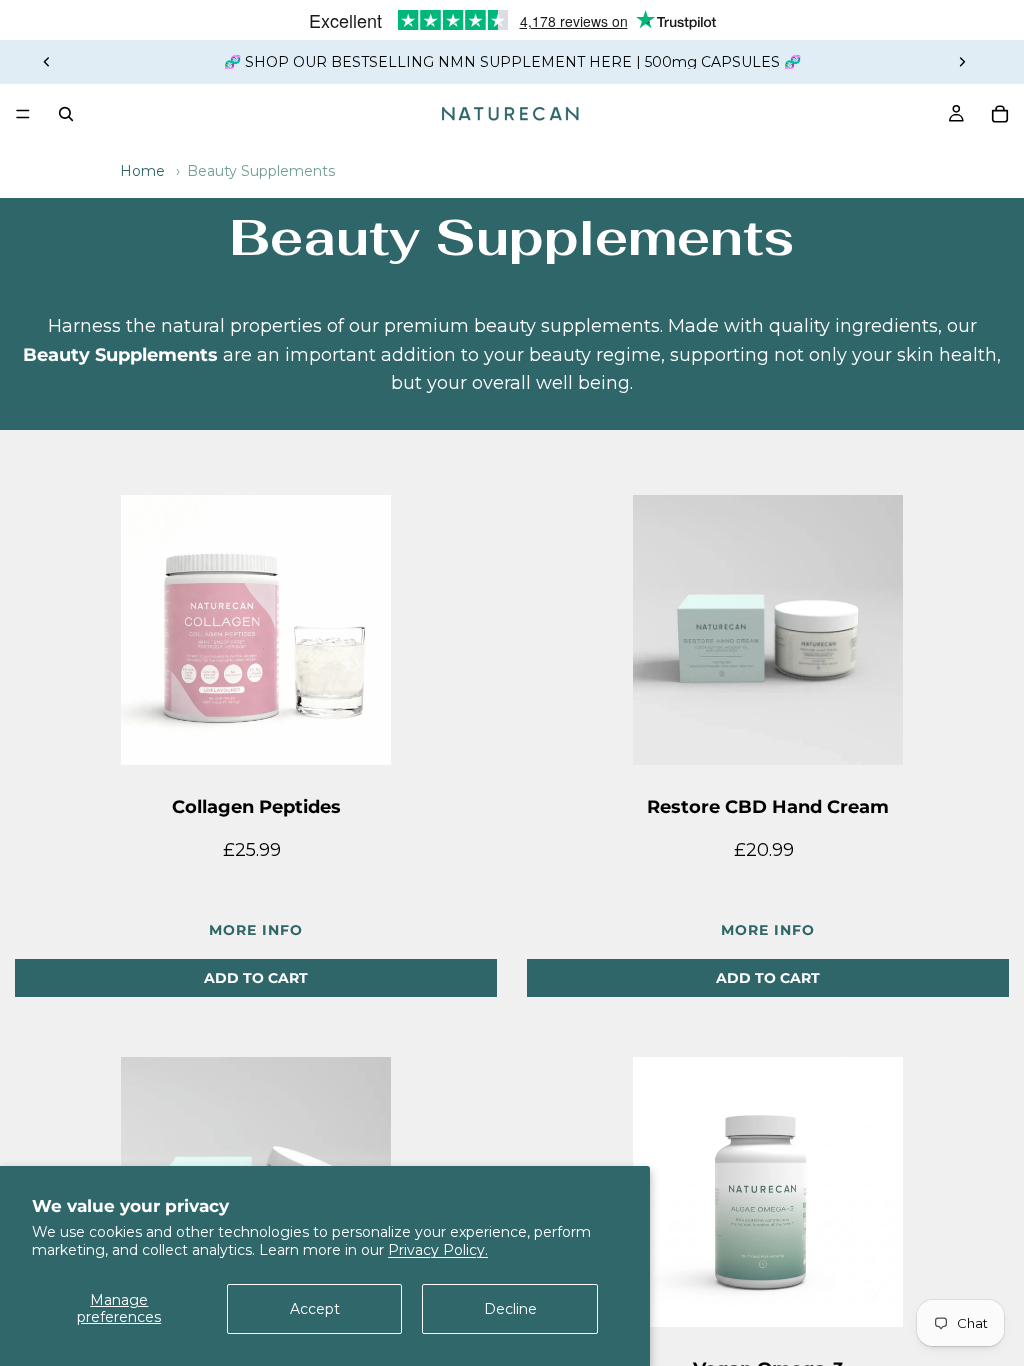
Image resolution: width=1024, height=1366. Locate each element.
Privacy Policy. (438, 1250)
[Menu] (23, 114)
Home (142, 171)
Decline (510, 1309)
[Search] (66, 114)
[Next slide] (962, 62)
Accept (315, 1309)
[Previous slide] (47, 62)
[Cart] (1000, 114)
